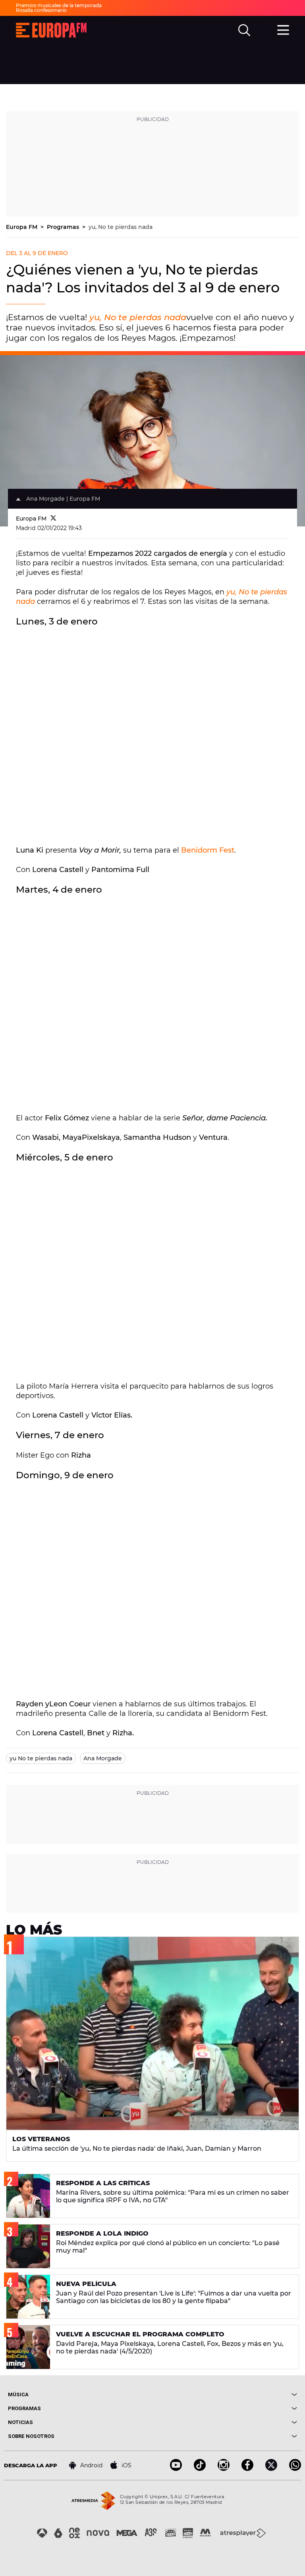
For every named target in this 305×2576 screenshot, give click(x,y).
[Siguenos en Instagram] (224, 2469)
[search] (244, 30)
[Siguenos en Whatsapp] (295, 2469)
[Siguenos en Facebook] (247, 2469)
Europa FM (22, 227)
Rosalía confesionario (41, 10)
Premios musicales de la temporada (59, 5)
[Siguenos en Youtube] (176, 2469)
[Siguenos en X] (271, 2469)
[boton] (225, 2394)
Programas (64, 227)
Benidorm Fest (208, 850)
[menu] (283, 29)
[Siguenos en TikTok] (200, 2469)
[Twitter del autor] (53, 519)
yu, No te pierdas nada (121, 227)
